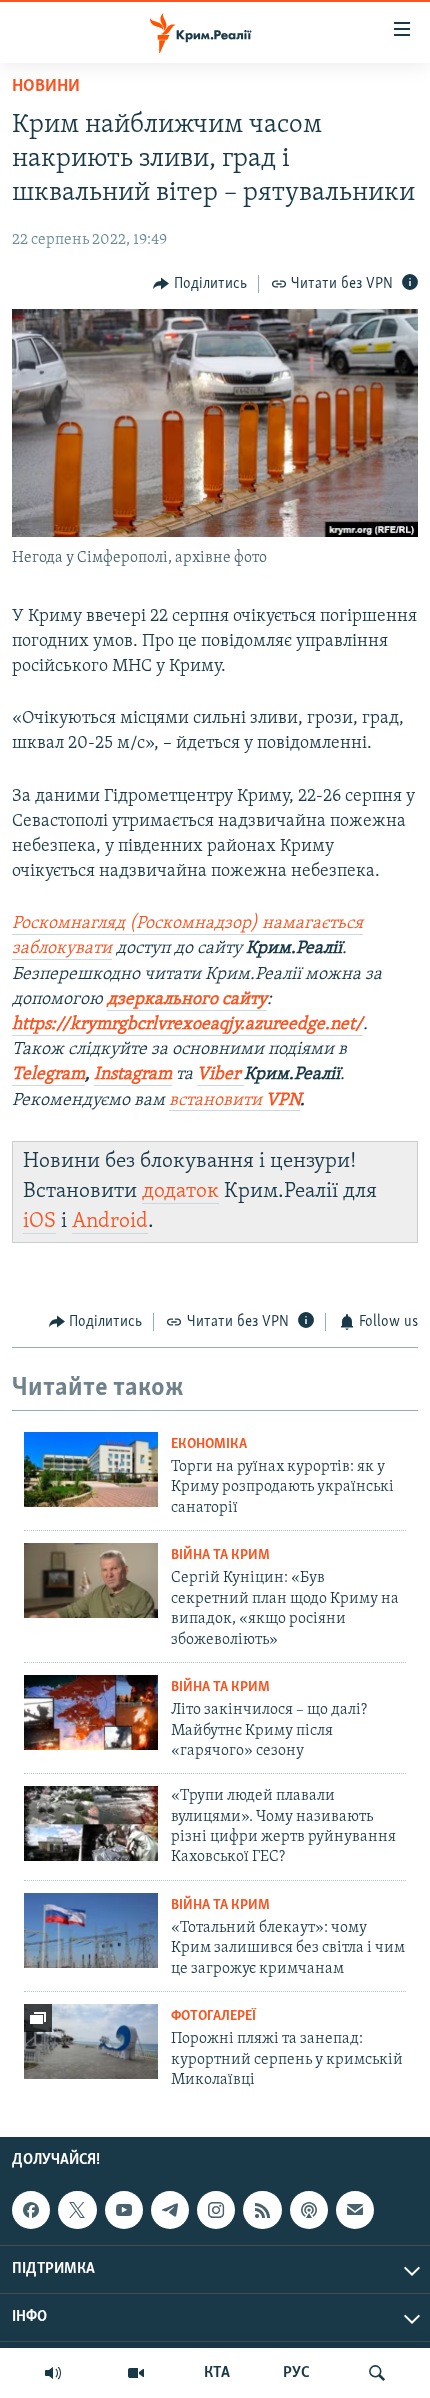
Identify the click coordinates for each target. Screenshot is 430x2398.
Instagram (133, 1075)
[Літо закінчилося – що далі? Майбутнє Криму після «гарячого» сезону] (91, 1712)
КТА (217, 2373)
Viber (220, 1075)
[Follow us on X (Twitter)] (77, 2210)
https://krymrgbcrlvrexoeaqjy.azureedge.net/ (187, 1025)
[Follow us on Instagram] (216, 2210)
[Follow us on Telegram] (170, 2210)
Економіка (209, 1444)
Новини (46, 87)
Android (110, 1221)
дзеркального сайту (187, 1000)
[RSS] (262, 2210)
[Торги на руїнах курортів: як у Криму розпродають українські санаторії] (91, 1469)
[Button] (200, 284)
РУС (296, 2373)
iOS (39, 1221)
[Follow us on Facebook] (31, 2210)
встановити (234, 1101)
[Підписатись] (355, 2210)
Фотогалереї (213, 2016)
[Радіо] (53, 2373)
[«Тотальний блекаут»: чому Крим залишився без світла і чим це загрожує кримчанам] (91, 1930)
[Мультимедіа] (136, 2373)
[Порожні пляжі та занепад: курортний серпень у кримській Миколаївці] (91, 2041)
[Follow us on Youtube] (124, 2210)
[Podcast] (309, 2210)
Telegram (48, 1075)
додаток (180, 1191)
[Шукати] (377, 2373)
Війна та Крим (220, 1555)
